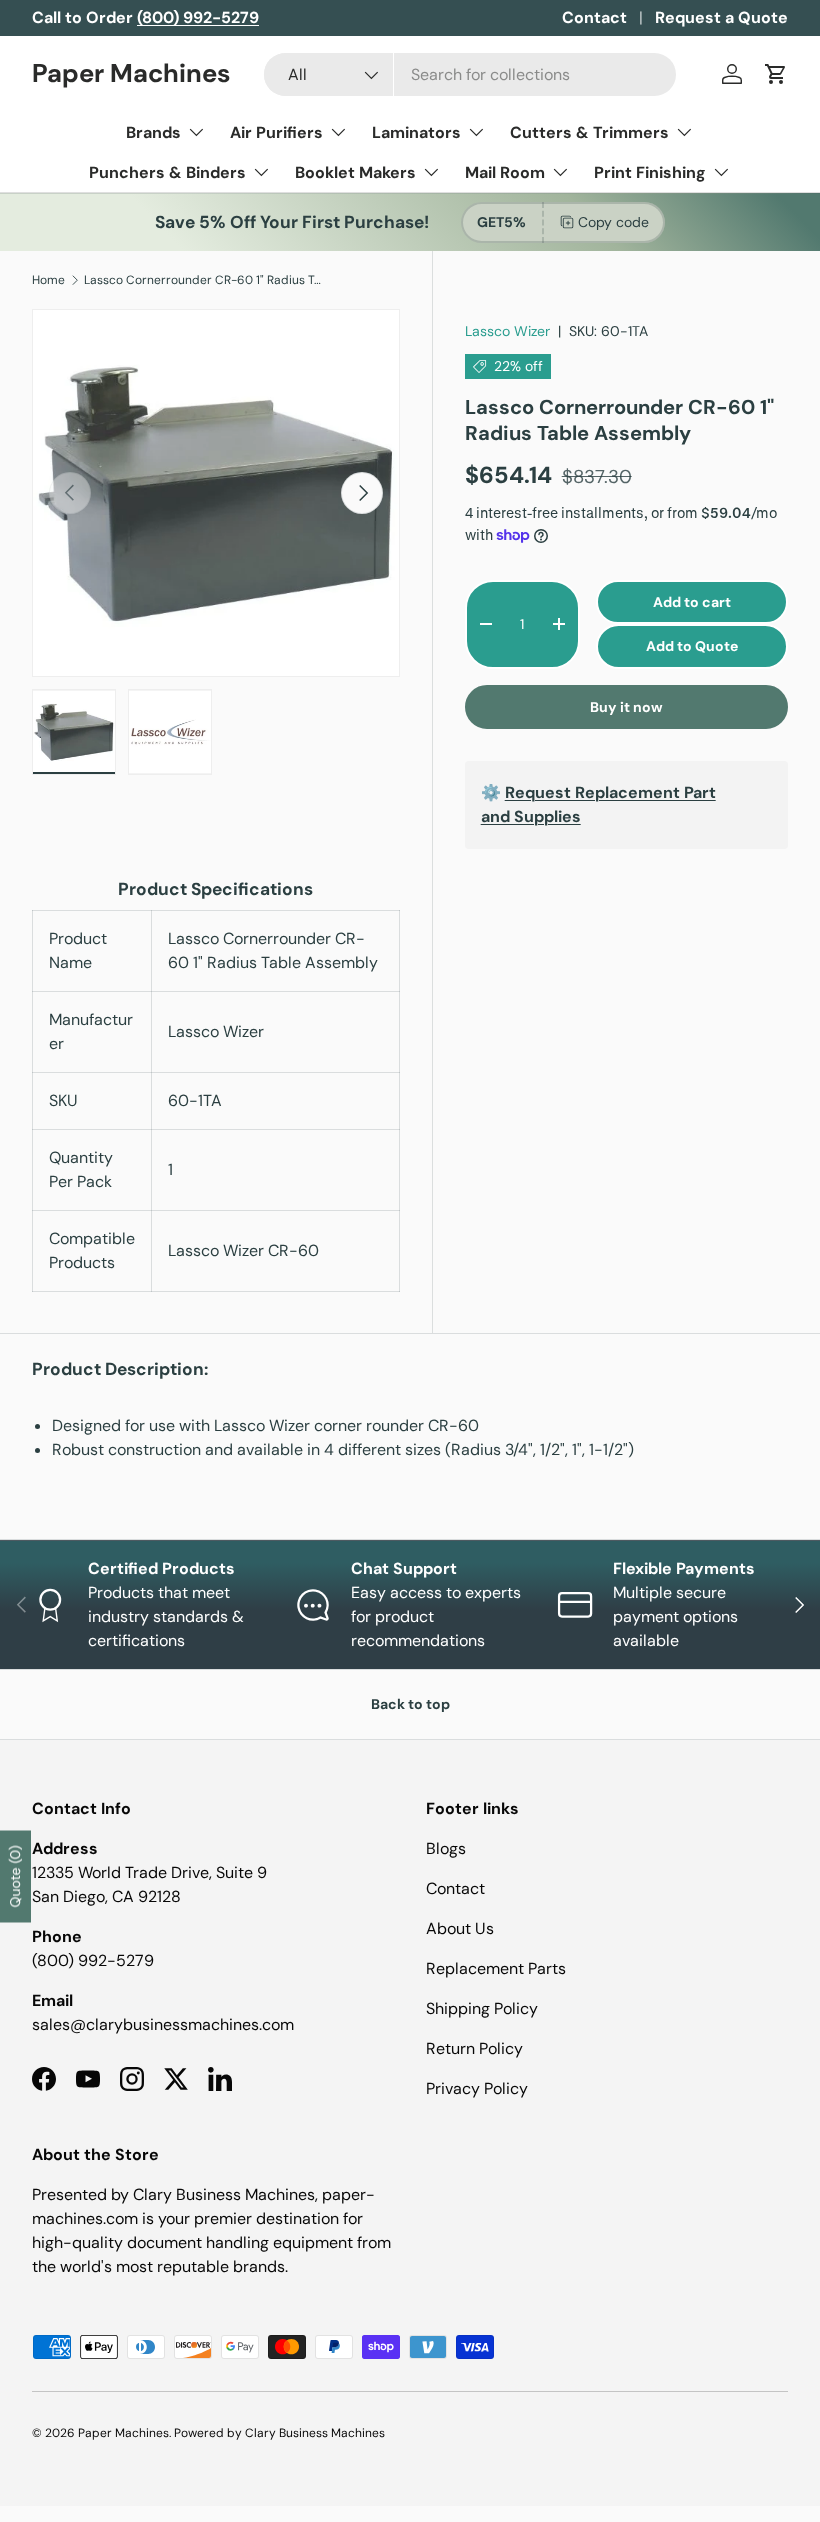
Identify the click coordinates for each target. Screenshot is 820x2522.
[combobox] (470, 74)
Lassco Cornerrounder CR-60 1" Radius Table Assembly (204, 280)
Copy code (613, 222)
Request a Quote (721, 17)
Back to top (410, 1704)
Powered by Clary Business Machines (279, 2433)
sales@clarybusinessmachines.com (163, 2024)
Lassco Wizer (507, 331)
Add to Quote (692, 646)
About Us (460, 1928)
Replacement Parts (496, 1968)
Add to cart (692, 602)
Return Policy (474, 2048)
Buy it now (626, 707)
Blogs (446, 1848)
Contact (594, 17)
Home (48, 280)
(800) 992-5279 (93, 1960)
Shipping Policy (482, 2008)
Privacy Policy (477, 2088)
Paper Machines (123, 2433)
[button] (776, 74)
